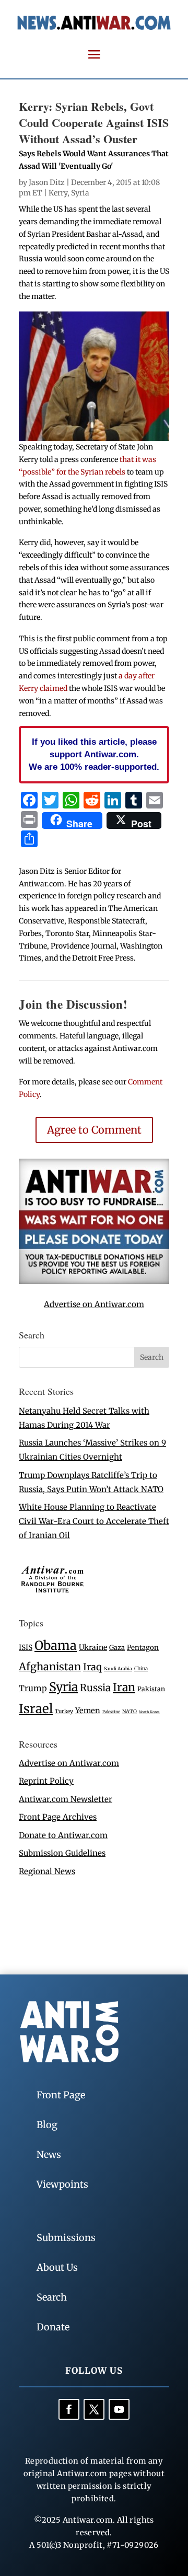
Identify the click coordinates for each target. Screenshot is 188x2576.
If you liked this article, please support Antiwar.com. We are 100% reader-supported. (94, 754)
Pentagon (143, 1648)
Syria (80, 193)
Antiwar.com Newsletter (66, 1799)
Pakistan (151, 1689)
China (141, 1669)
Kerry (58, 193)
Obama (56, 1645)
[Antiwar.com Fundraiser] (94, 1281)
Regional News (47, 1871)
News (49, 2155)
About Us (57, 2267)
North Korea (149, 1712)
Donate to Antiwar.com (63, 1835)
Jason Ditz (47, 182)
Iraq (92, 1667)
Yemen (88, 1711)
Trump (33, 1688)
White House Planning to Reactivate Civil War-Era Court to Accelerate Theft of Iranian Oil (94, 1521)
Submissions (66, 2238)
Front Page (61, 2095)
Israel (36, 1709)
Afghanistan (50, 1666)
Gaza (117, 1647)
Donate (53, 2327)
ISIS (26, 1648)
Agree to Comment (94, 1130)
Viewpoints (62, 2184)
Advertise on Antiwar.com (94, 1304)
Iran (124, 1687)
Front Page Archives (58, 1817)
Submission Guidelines (62, 1853)
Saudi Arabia (118, 1668)
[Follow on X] (94, 2409)
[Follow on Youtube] (119, 2409)
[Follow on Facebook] (69, 2409)
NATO (130, 1712)
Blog (47, 2125)
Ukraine (93, 1647)
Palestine (111, 1712)
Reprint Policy (46, 1781)
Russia (95, 1688)
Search (52, 2297)
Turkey (64, 1711)
